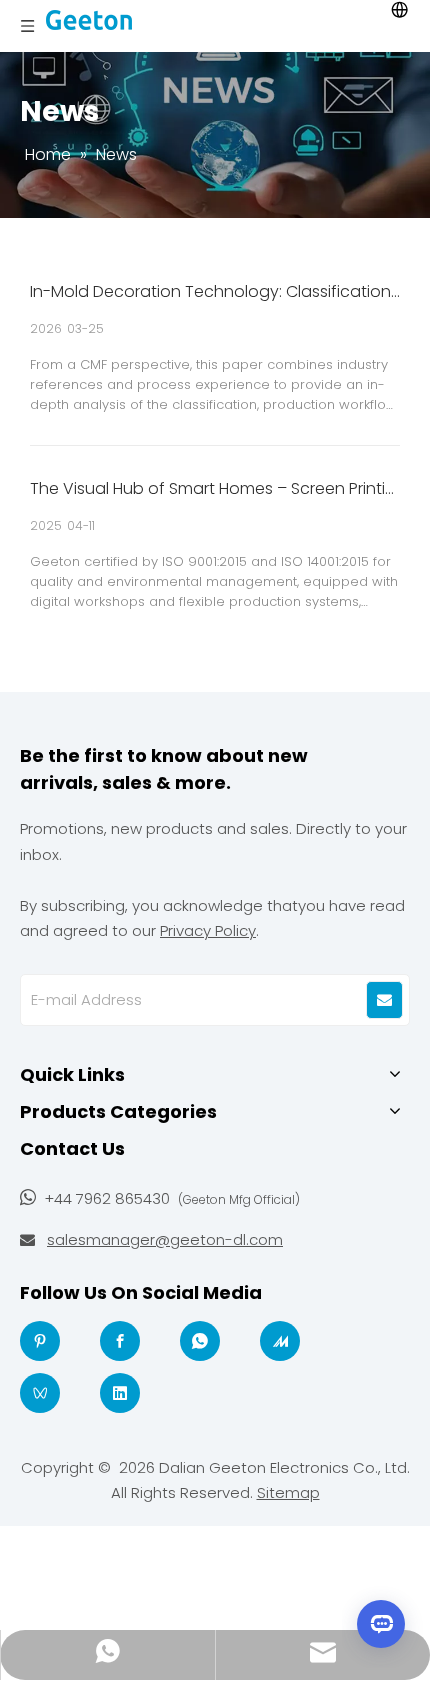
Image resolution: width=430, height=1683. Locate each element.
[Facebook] (120, 1341)
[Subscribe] (384, 1000)
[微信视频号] (40, 1393)
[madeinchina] (280, 1341)
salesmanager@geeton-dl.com (165, 1239)
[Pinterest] (40, 1341)
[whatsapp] (200, 1341)
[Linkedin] (120, 1393)
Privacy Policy (208, 930)
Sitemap (288, 1492)
